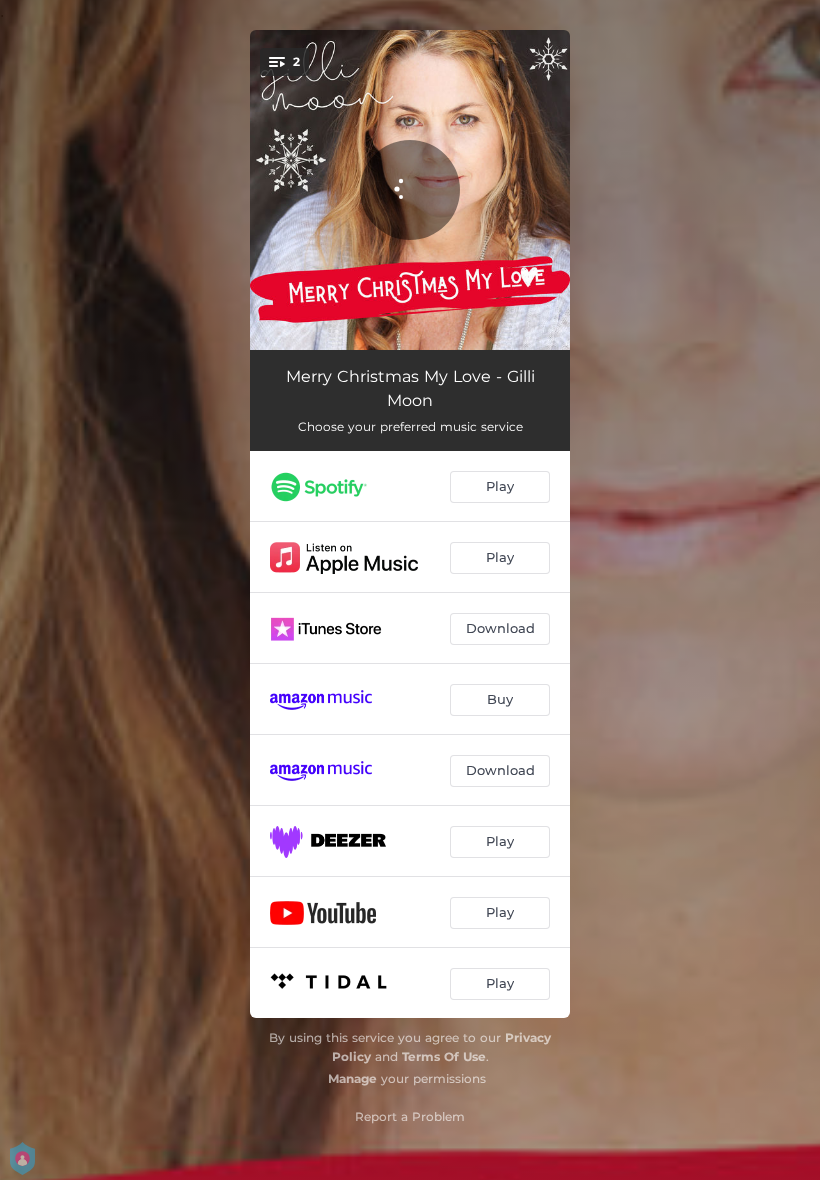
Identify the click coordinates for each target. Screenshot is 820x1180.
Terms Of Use (444, 1056)
